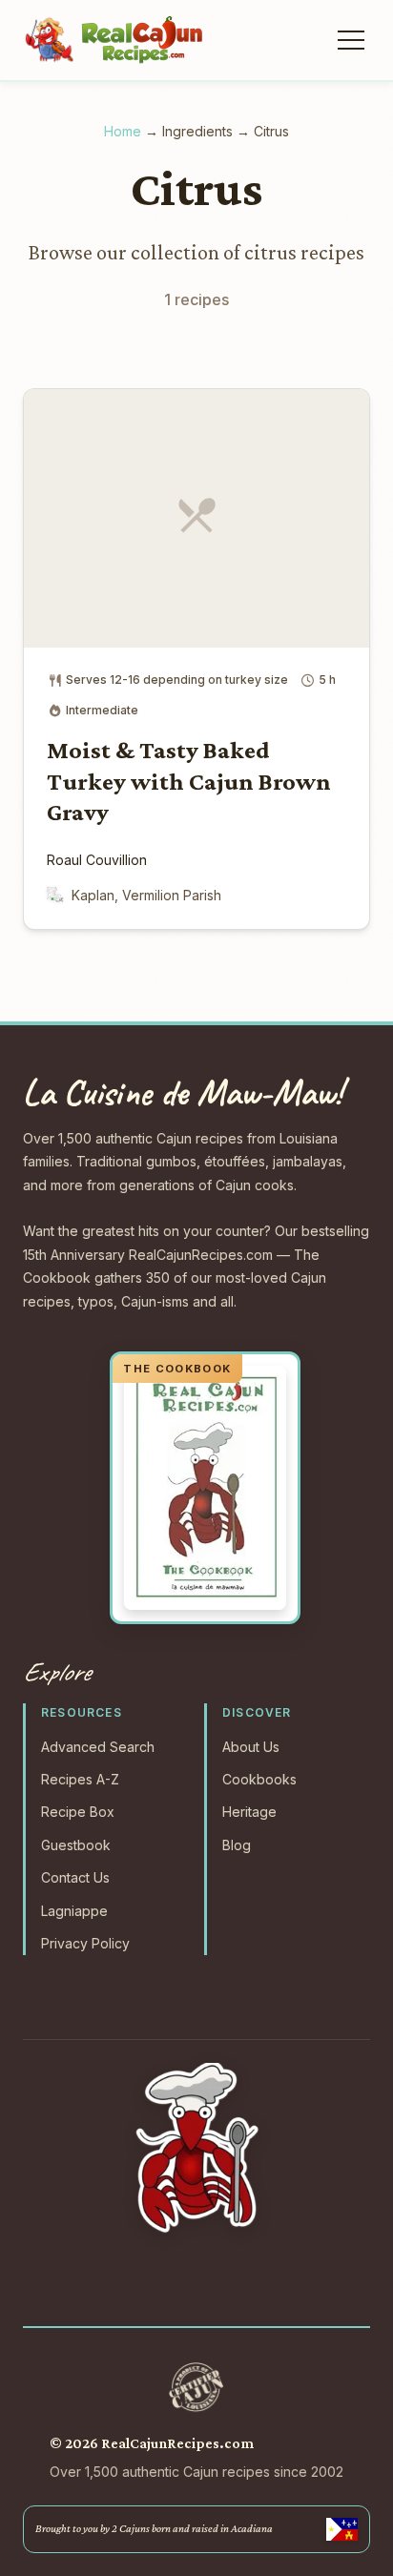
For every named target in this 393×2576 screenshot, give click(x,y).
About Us (251, 1747)
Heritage (249, 1812)
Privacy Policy (85, 1943)
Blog (237, 1845)
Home (123, 131)
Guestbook (76, 1845)
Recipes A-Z (80, 1779)
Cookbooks (259, 1779)
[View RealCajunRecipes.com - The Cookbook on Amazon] (205, 1488)
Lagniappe (74, 1911)
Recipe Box (78, 1812)
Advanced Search (98, 1747)
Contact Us (75, 1877)
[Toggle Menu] (349, 40)
